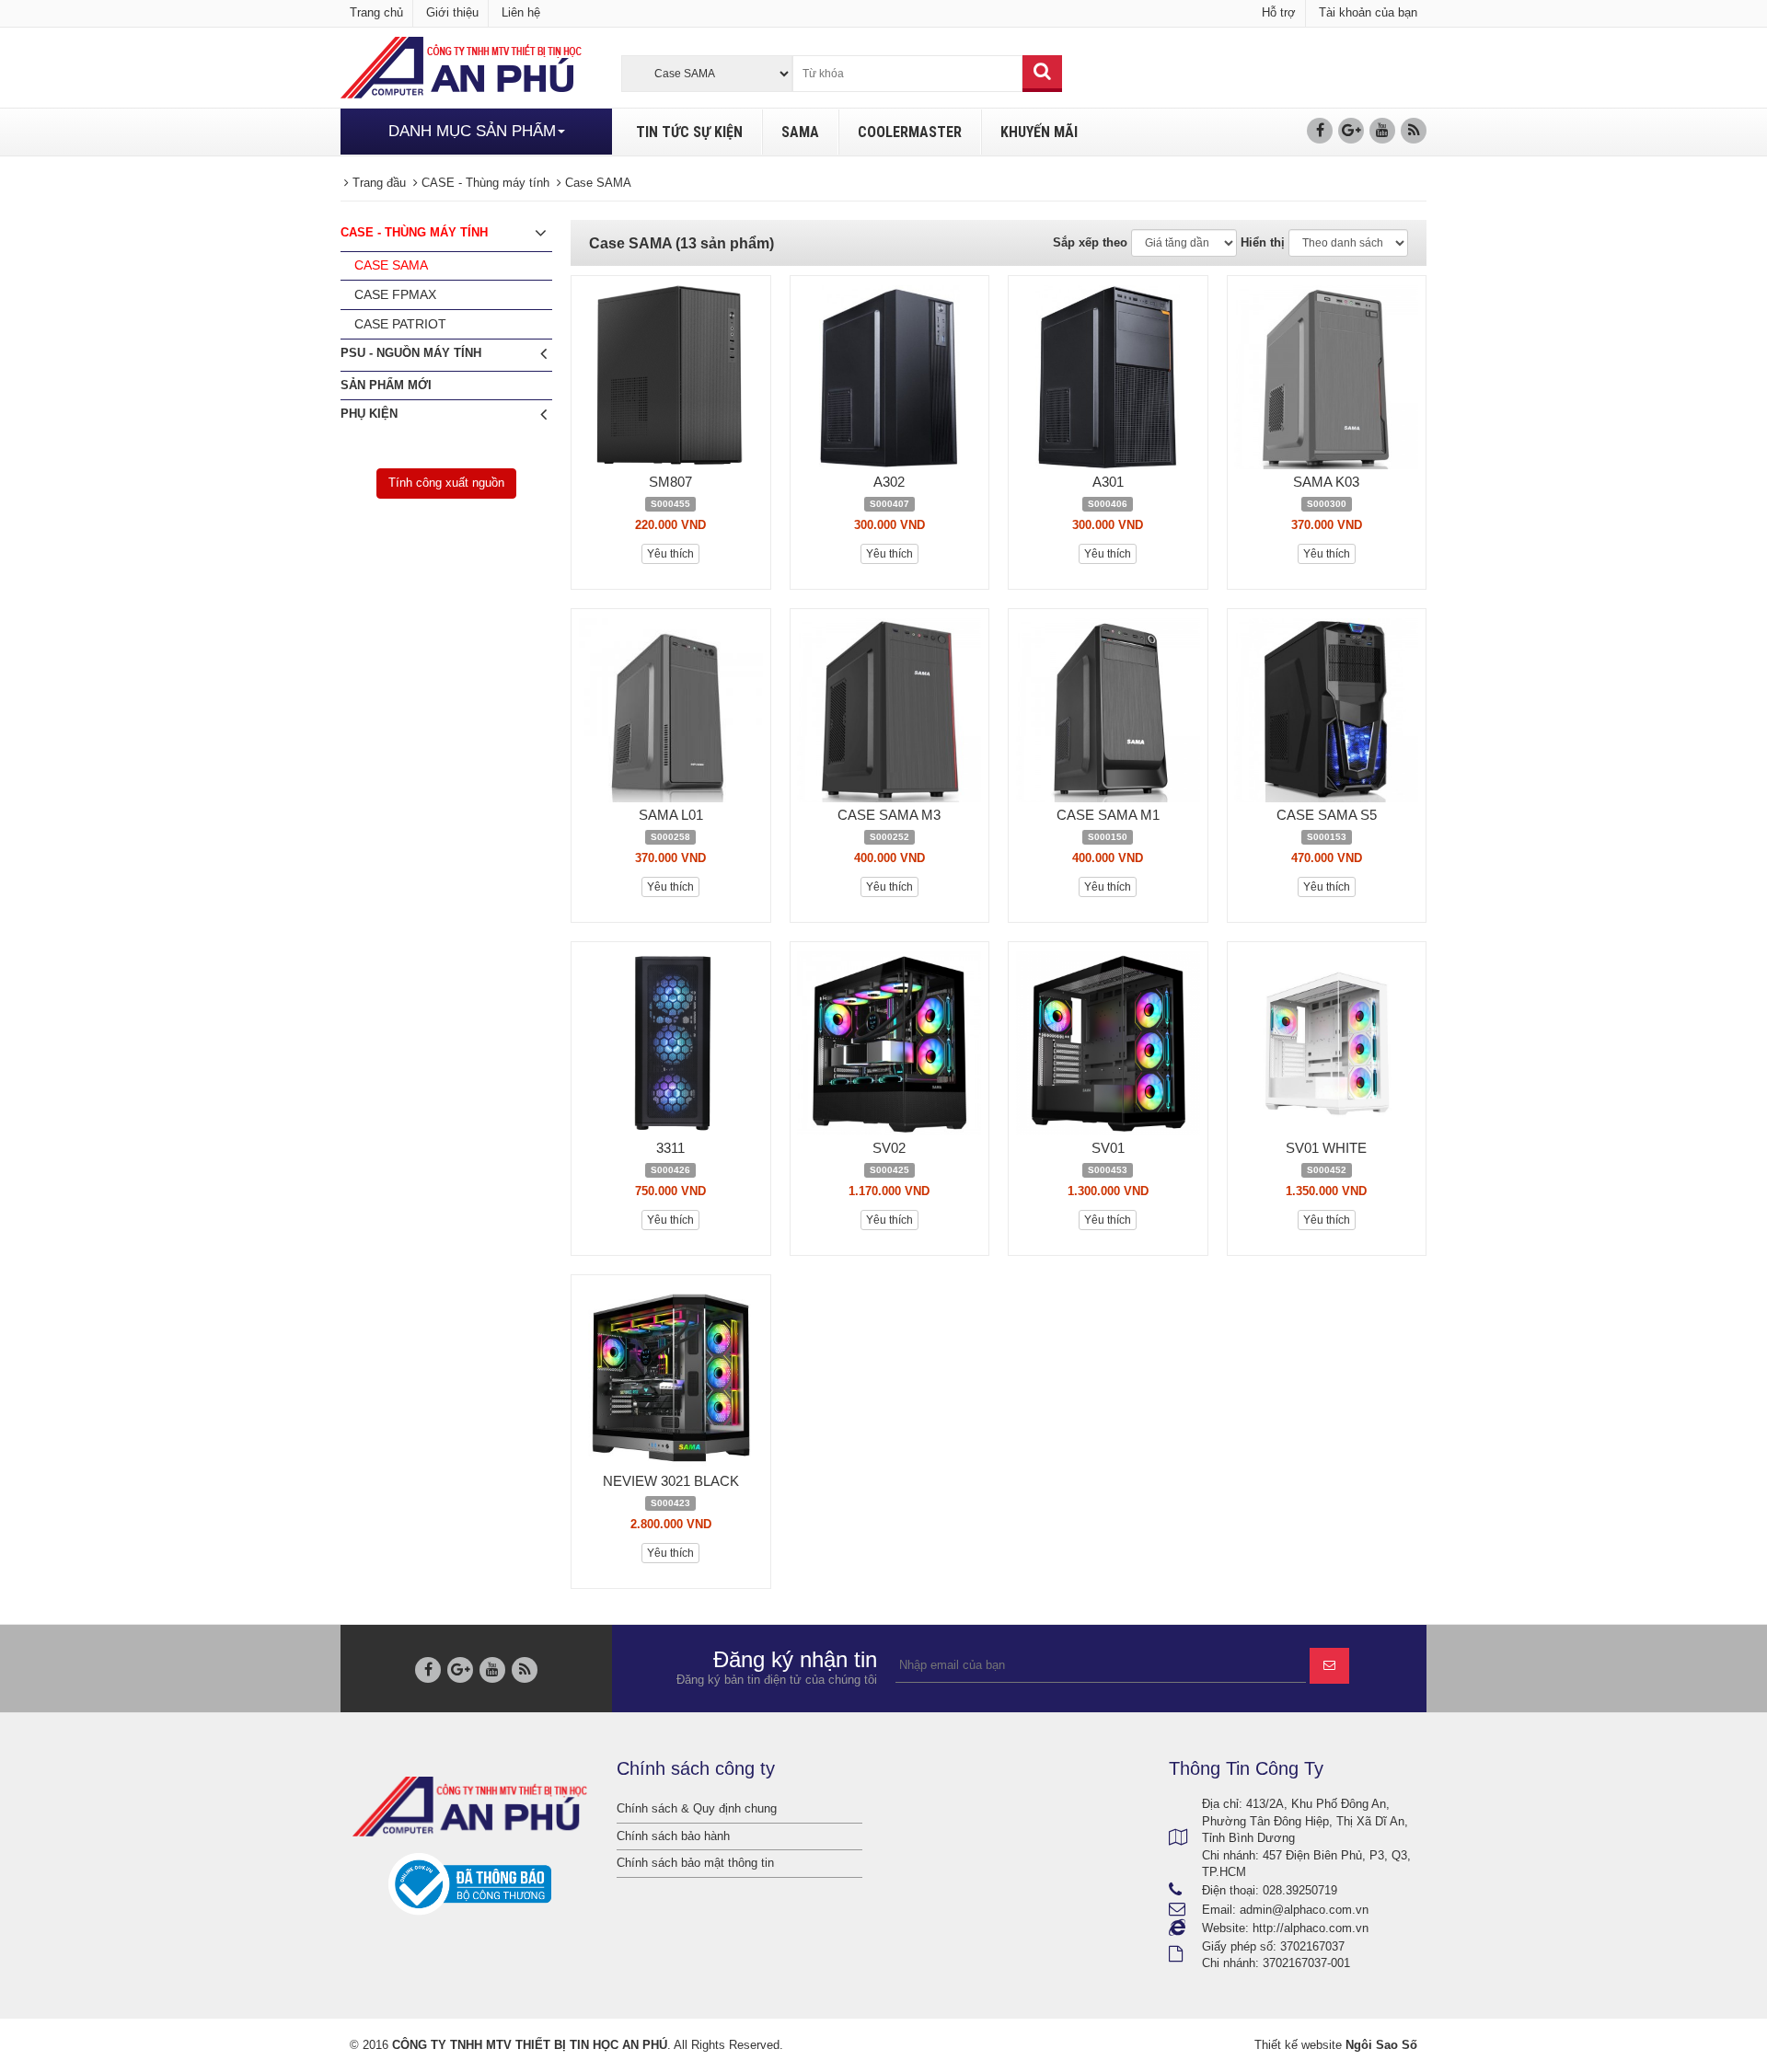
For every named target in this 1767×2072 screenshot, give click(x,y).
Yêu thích (670, 554)
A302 (889, 482)
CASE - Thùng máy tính (414, 232)
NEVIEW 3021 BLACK (671, 1481)
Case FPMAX (395, 294)
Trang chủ (376, 12)
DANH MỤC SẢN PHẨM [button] (472, 131)
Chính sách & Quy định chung (697, 1808)
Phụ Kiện (369, 414)
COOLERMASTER (910, 132)
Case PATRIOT (400, 324)
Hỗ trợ (1279, 12)
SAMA (800, 132)
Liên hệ (521, 12)
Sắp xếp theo (1090, 242)
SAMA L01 (671, 815)
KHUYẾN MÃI (1039, 132)
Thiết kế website (1298, 2045)
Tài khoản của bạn (1368, 12)
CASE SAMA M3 (889, 815)
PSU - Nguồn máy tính (411, 353)
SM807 (670, 482)
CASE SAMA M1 (1108, 815)
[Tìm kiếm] (1042, 74)
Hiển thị (1263, 242)
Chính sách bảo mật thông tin (695, 1863)
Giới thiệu (452, 12)
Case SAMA (391, 265)
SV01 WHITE (1326, 1148)
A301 (1108, 482)
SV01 (1108, 1148)
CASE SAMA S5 (1327, 815)
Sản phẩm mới (386, 385)
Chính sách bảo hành (673, 1836)
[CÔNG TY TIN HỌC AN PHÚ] (461, 67)
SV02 (889, 1148)
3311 (670, 1148)
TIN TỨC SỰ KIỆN (689, 132)
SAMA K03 (1326, 482)
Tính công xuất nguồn (446, 483)
